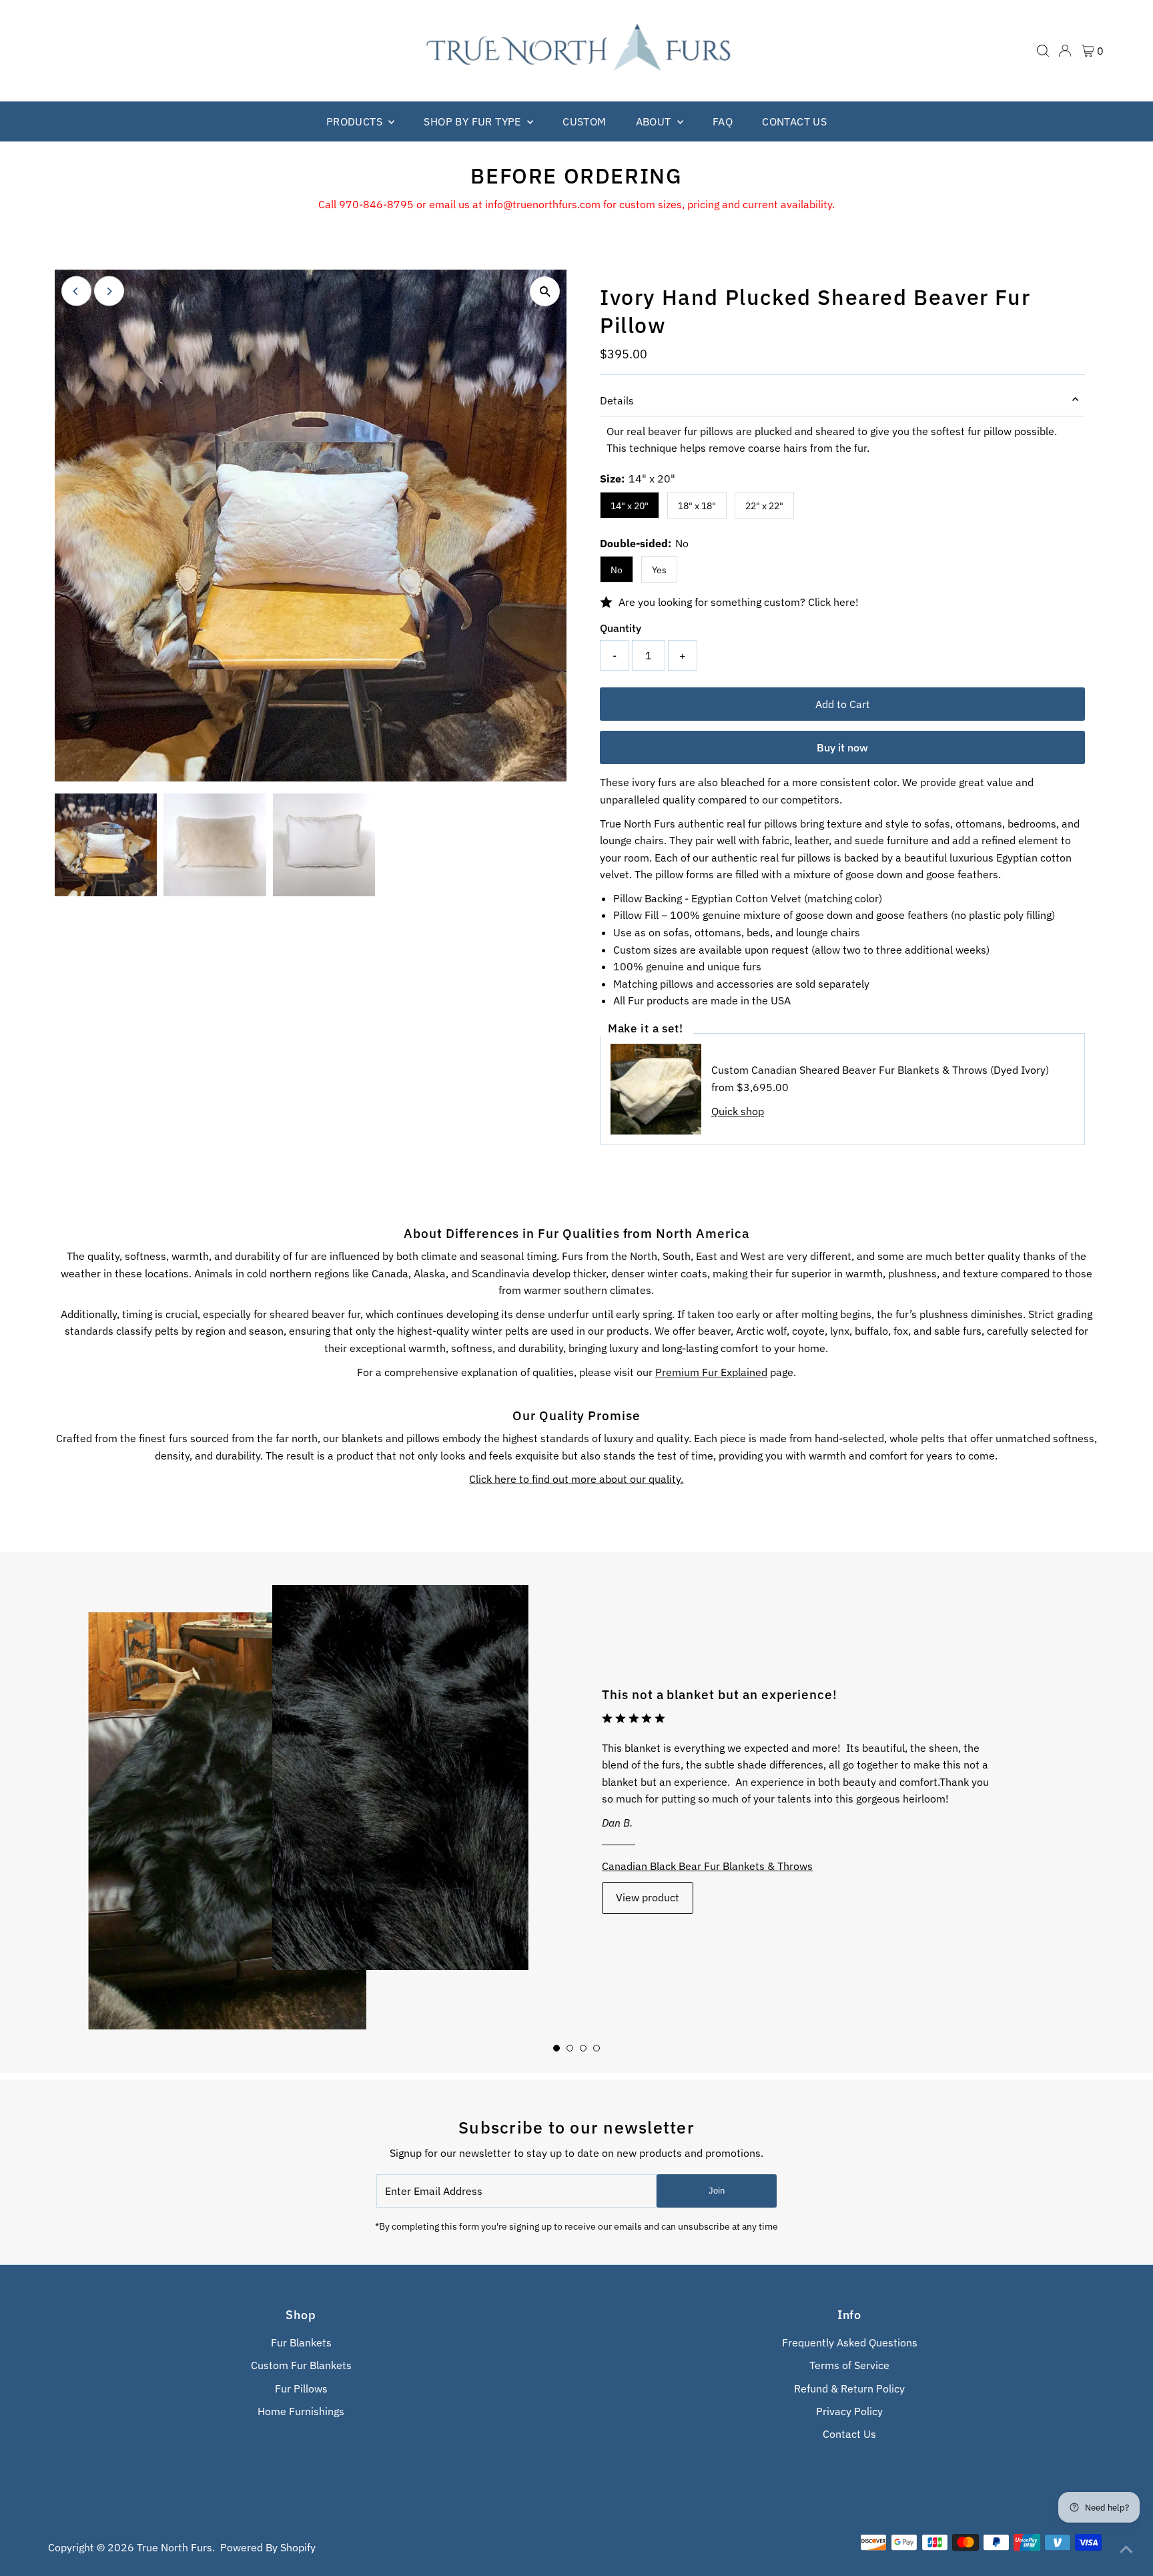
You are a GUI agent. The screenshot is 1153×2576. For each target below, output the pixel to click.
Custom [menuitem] (584, 121)
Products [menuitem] (356, 121)
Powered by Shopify (268, 2547)
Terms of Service (849, 2365)
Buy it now (842, 747)
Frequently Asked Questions (850, 2342)
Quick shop (738, 1111)
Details (617, 400)
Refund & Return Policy (849, 2388)
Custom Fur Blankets (301, 2365)
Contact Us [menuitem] (794, 121)
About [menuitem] (655, 121)
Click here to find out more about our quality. (576, 1479)
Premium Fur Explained (711, 1372)
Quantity (621, 628)
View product (648, 1897)
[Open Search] (1043, 51)
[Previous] (76, 291)
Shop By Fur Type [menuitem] (474, 121)
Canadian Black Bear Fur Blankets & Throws (707, 1866)
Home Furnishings (301, 2411)
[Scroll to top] (1126, 2549)
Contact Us (849, 2434)
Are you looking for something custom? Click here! (739, 602)
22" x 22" (764, 506)
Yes (659, 570)
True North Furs (174, 2547)
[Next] (109, 291)
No (617, 570)
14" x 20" (630, 506)
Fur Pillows (301, 2388)
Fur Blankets (301, 2342)
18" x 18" (697, 506)
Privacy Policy (849, 2411)
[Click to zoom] (545, 291)
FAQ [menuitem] (723, 121)
